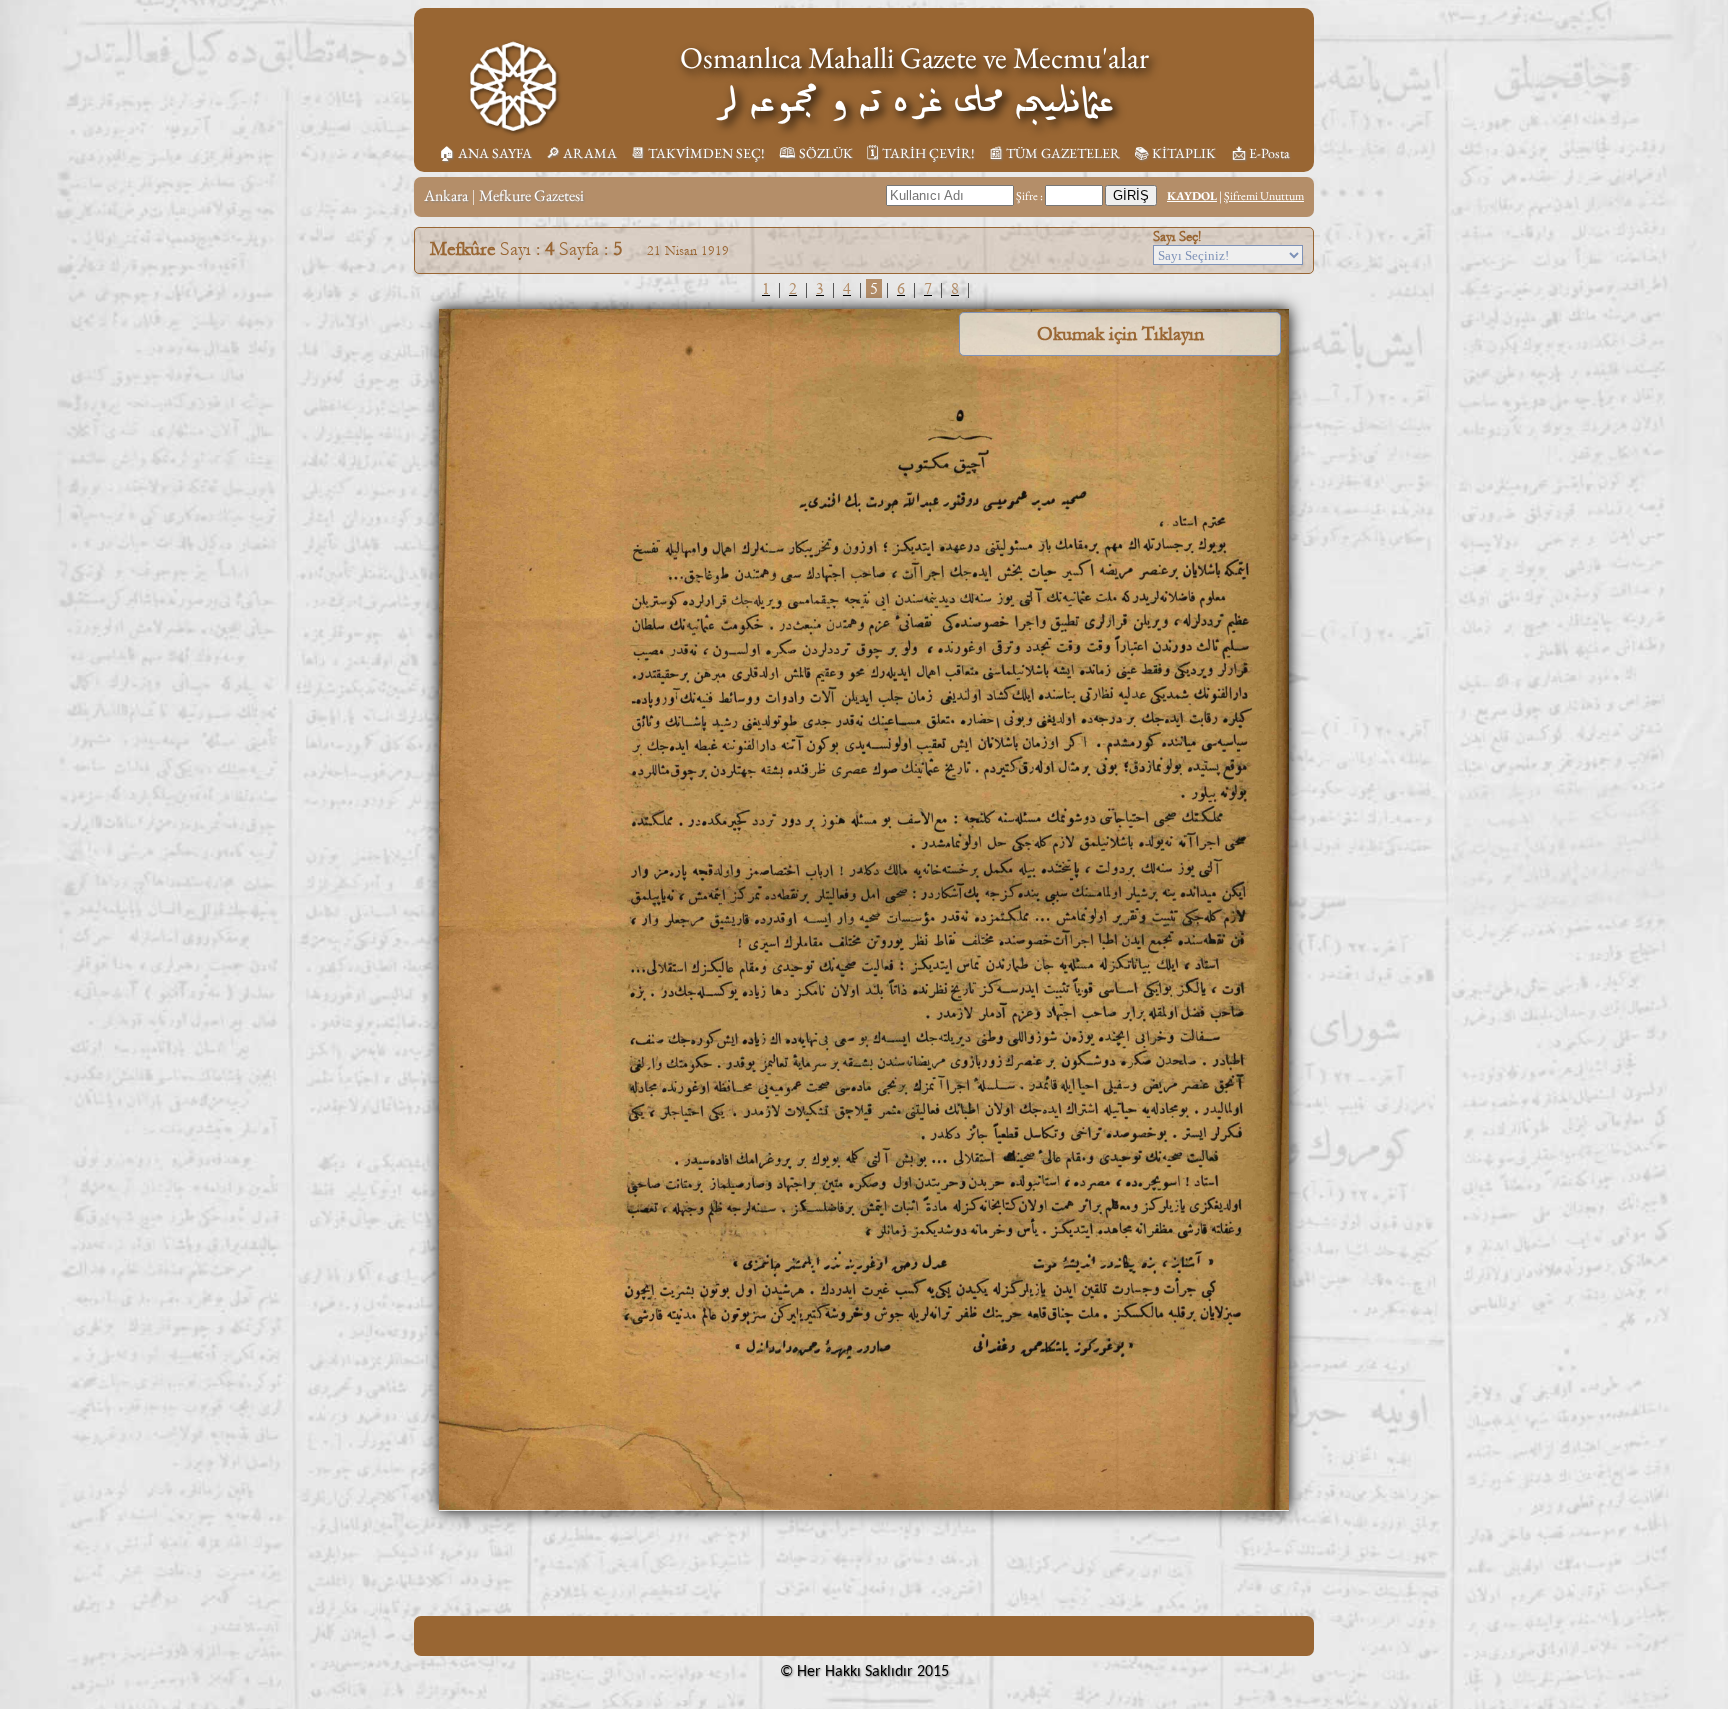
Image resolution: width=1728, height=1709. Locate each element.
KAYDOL (1192, 196)
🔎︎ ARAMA (581, 153)
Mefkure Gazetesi (531, 195)
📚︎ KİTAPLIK (1175, 153)
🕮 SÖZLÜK (816, 153)
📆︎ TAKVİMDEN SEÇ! (698, 153)
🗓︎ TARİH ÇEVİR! (921, 153)
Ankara (446, 195)
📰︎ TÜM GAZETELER (1054, 153)
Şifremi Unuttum (1264, 196)
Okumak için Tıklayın (1120, 334)
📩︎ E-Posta (1261, 153)
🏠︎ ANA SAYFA (485, 153)
